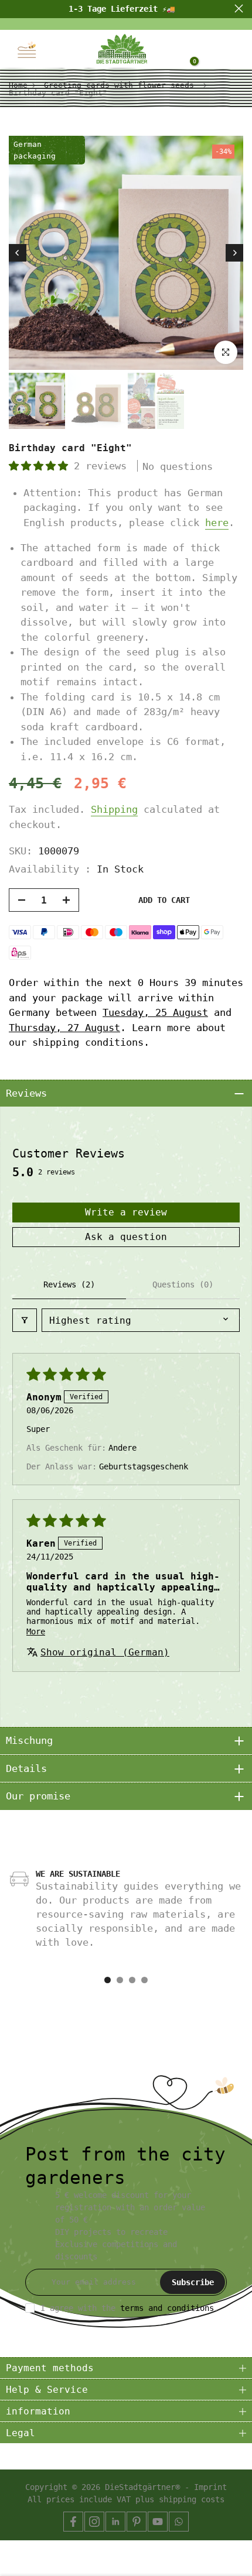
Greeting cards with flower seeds (119, 85)
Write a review (126, 1212)
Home (18, 85)
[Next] (234, 253)
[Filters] (25, 1320)
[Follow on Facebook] (73, 2522)
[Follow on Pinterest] (137, 2522)
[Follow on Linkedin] (115, 2522)
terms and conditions (167, 2308)
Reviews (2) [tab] (69, 1284)
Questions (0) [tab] (183, 1284)
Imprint (210, 2487)
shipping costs (192, 2499)
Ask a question (126, 1237)
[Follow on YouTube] (158, 2522)
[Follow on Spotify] (179, 2522)
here (217, 523)
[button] (41, 466)
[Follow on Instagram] (94, 2522)
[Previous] (18, 253)
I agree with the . (130, 2308)
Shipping (114, 809)
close (239, 8)
